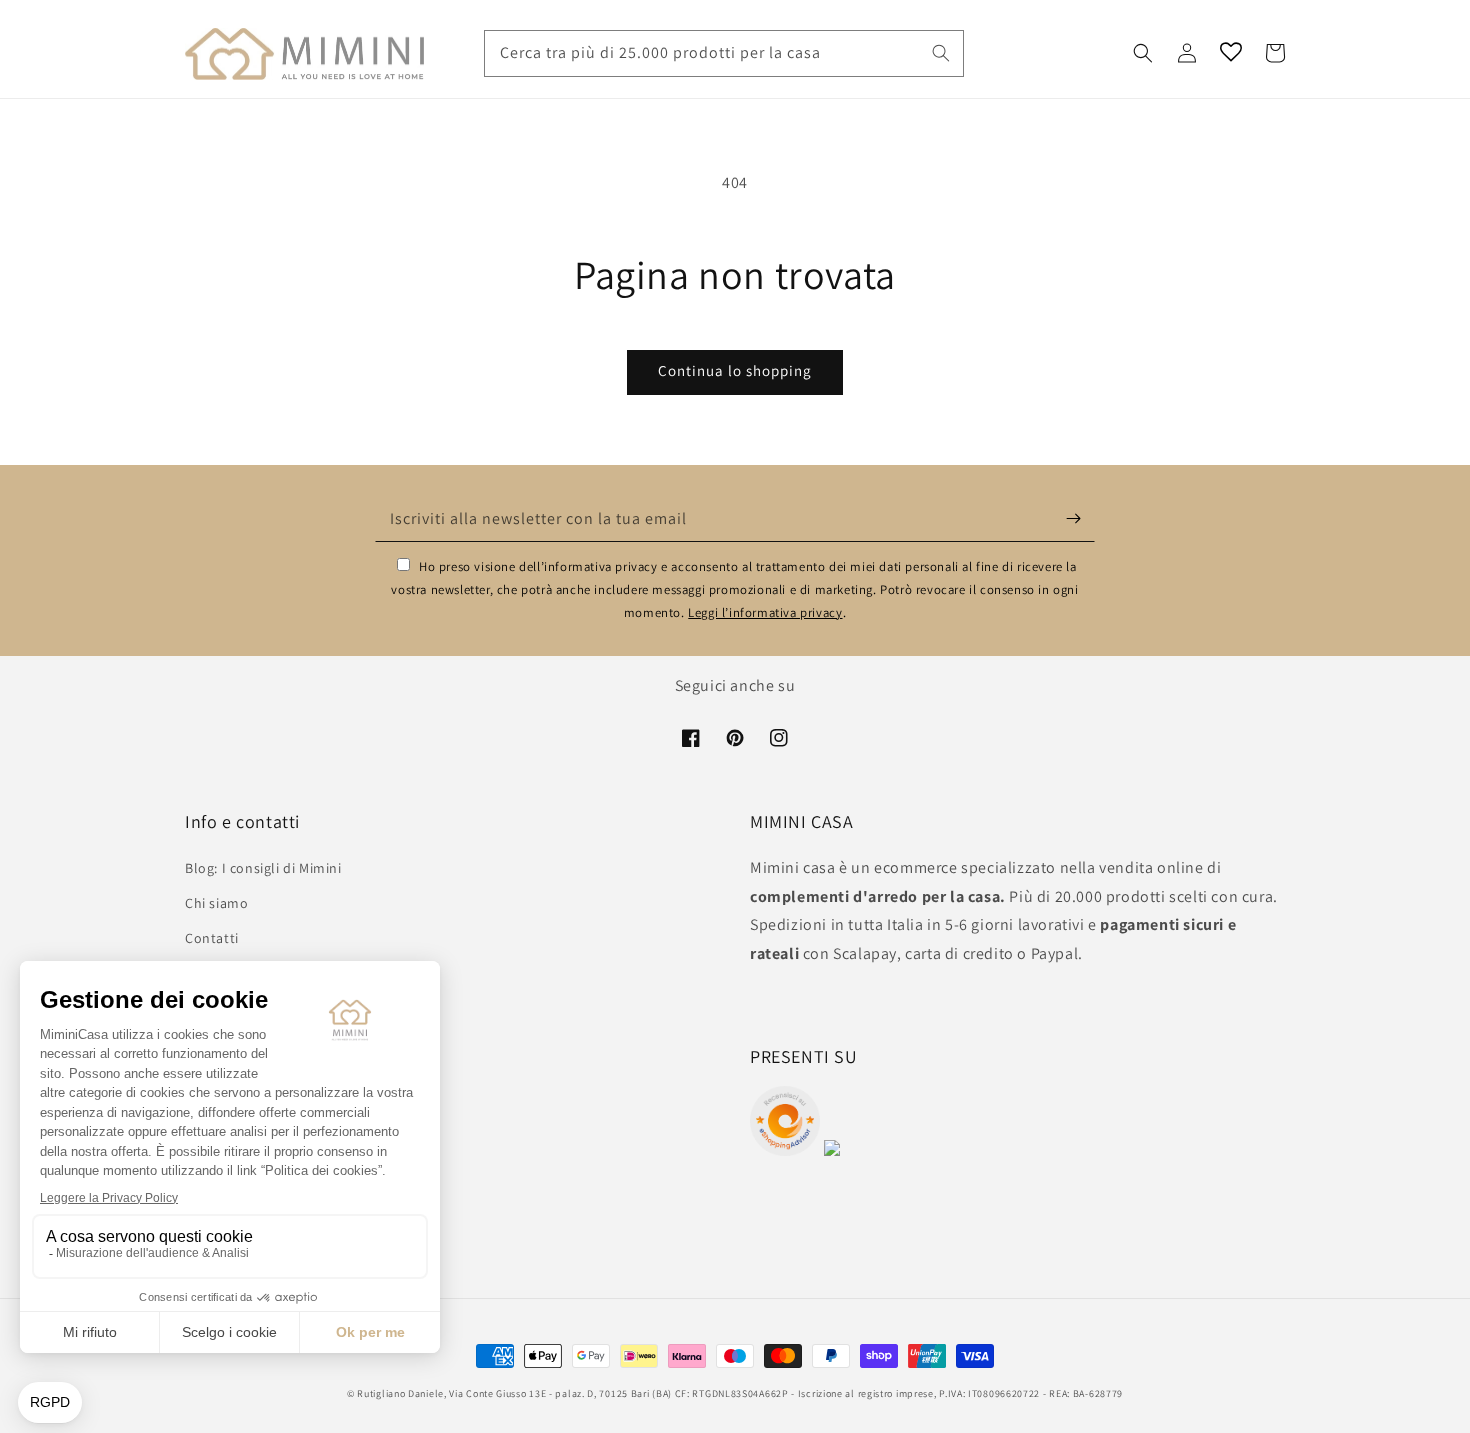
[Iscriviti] (1073, 519)
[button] (1143, 53)
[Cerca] (941, 53)
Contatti (212, 938)
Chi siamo (216, 903)
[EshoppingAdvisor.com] (785, 1150)
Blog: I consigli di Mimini (263, 868)
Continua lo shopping (735, 370)
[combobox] (724, 53)
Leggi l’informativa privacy (765, 612)
